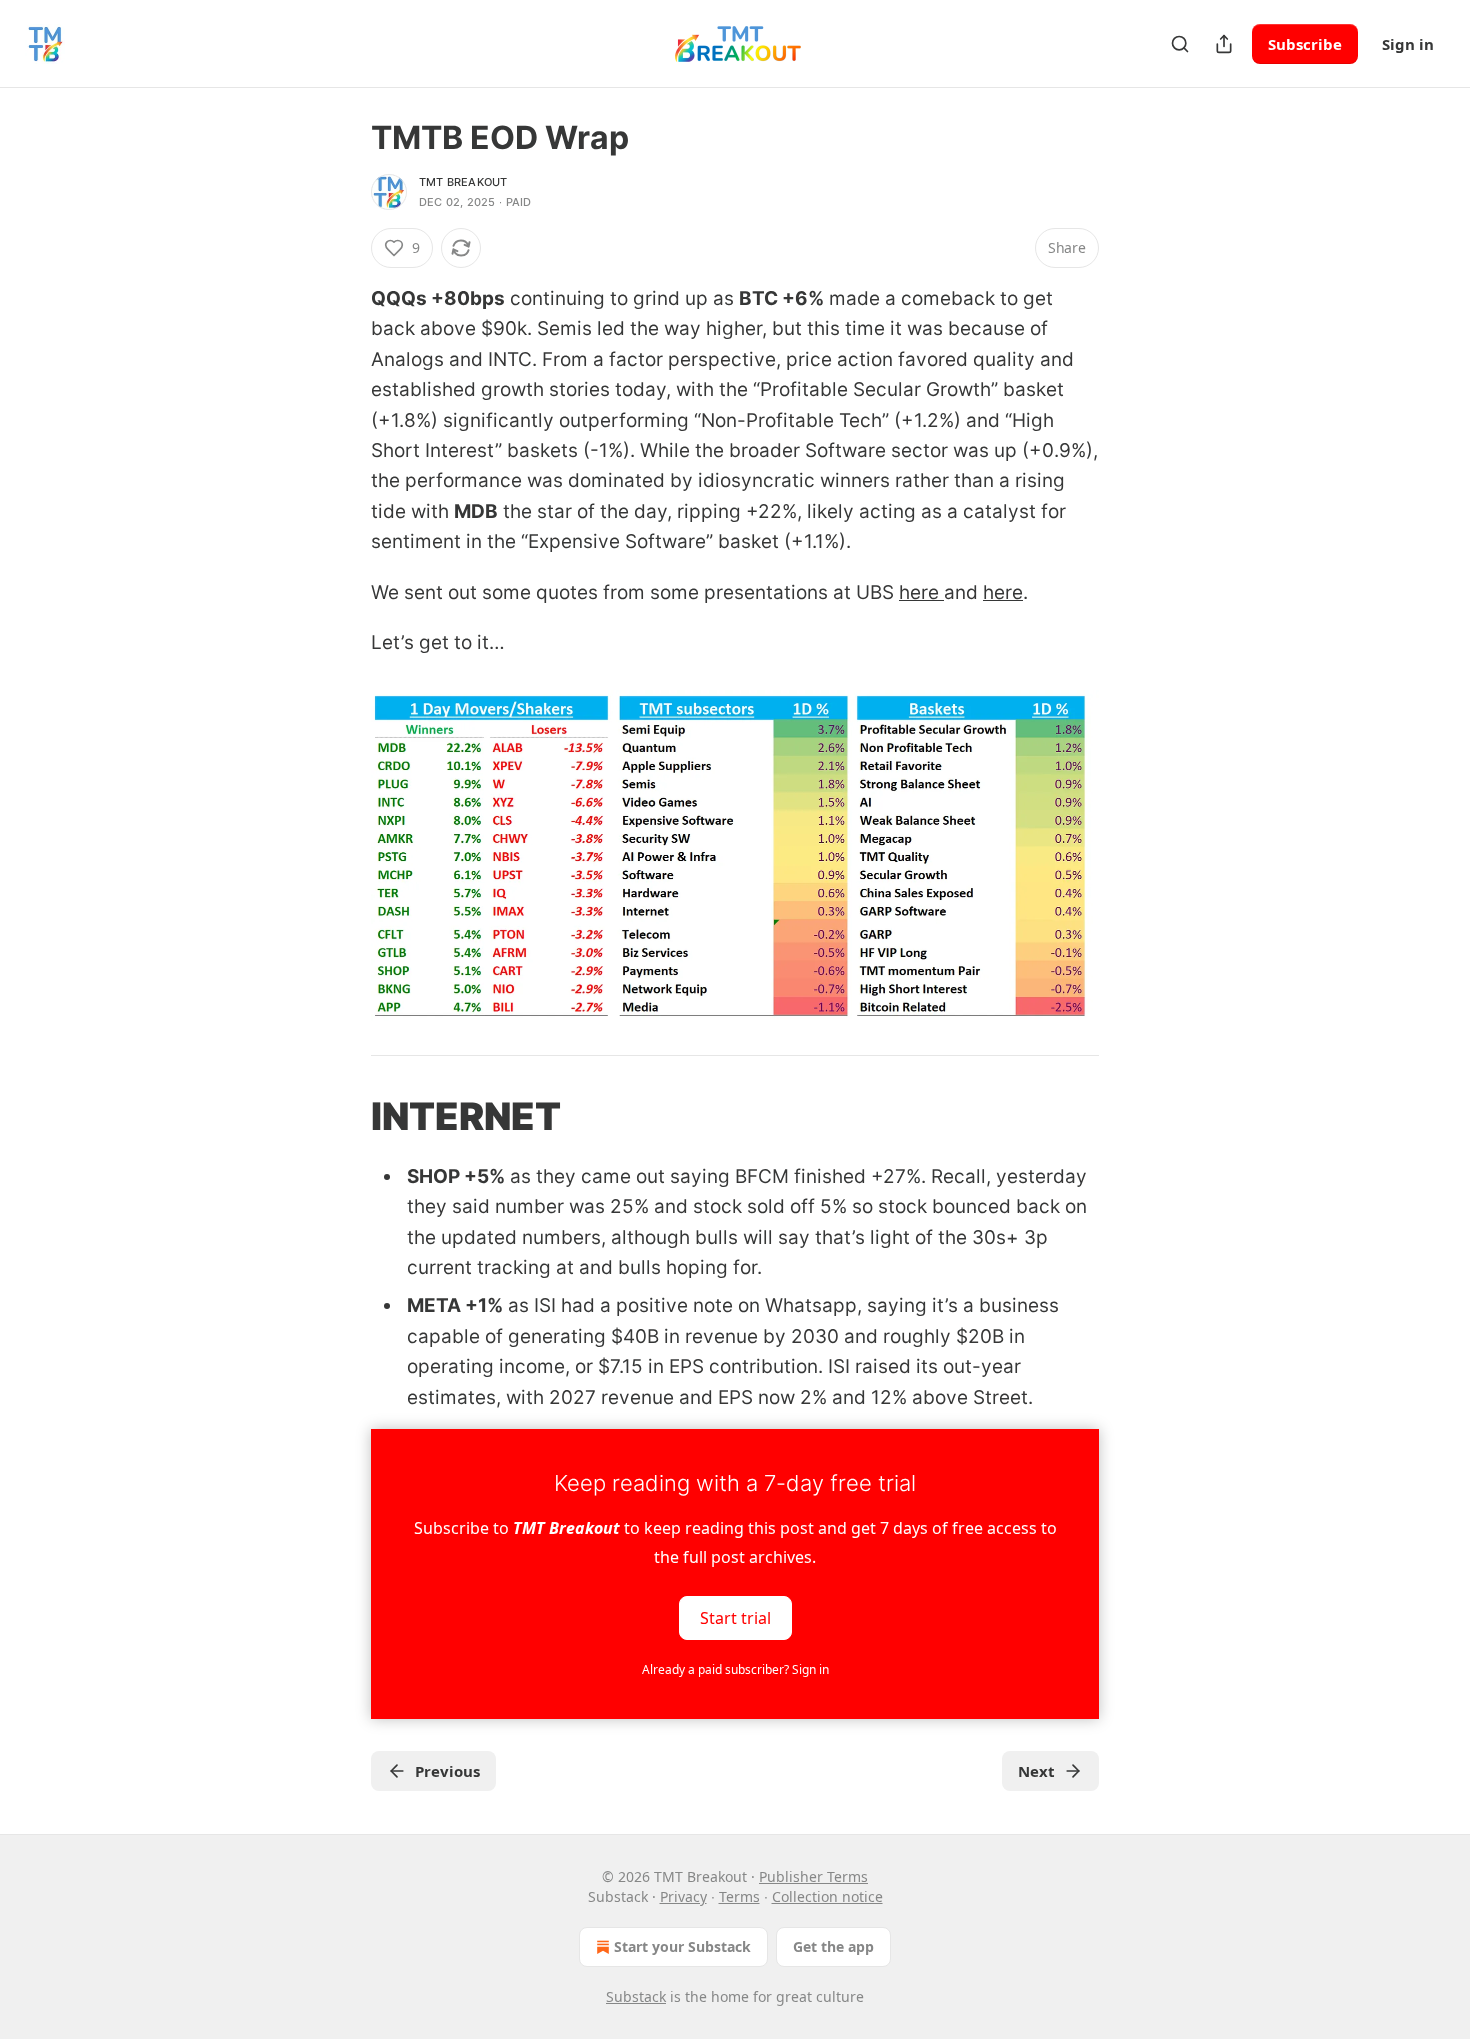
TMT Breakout (463, 182)
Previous (447, 1771)
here (921, 592)
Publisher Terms (813, 1876)
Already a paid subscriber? (735, 1669)
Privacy (683, 1896)
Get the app (833, 1946)
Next (1036, 1771)
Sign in (1408, 44)
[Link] (343, 1116)
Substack (636, 1996)
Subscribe (1305, 44)
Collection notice (827, 1896)
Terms (739, 1896)
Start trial (735, 1618)
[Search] (1180, 44)
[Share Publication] (1224, 44)
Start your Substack (682, 1946)
